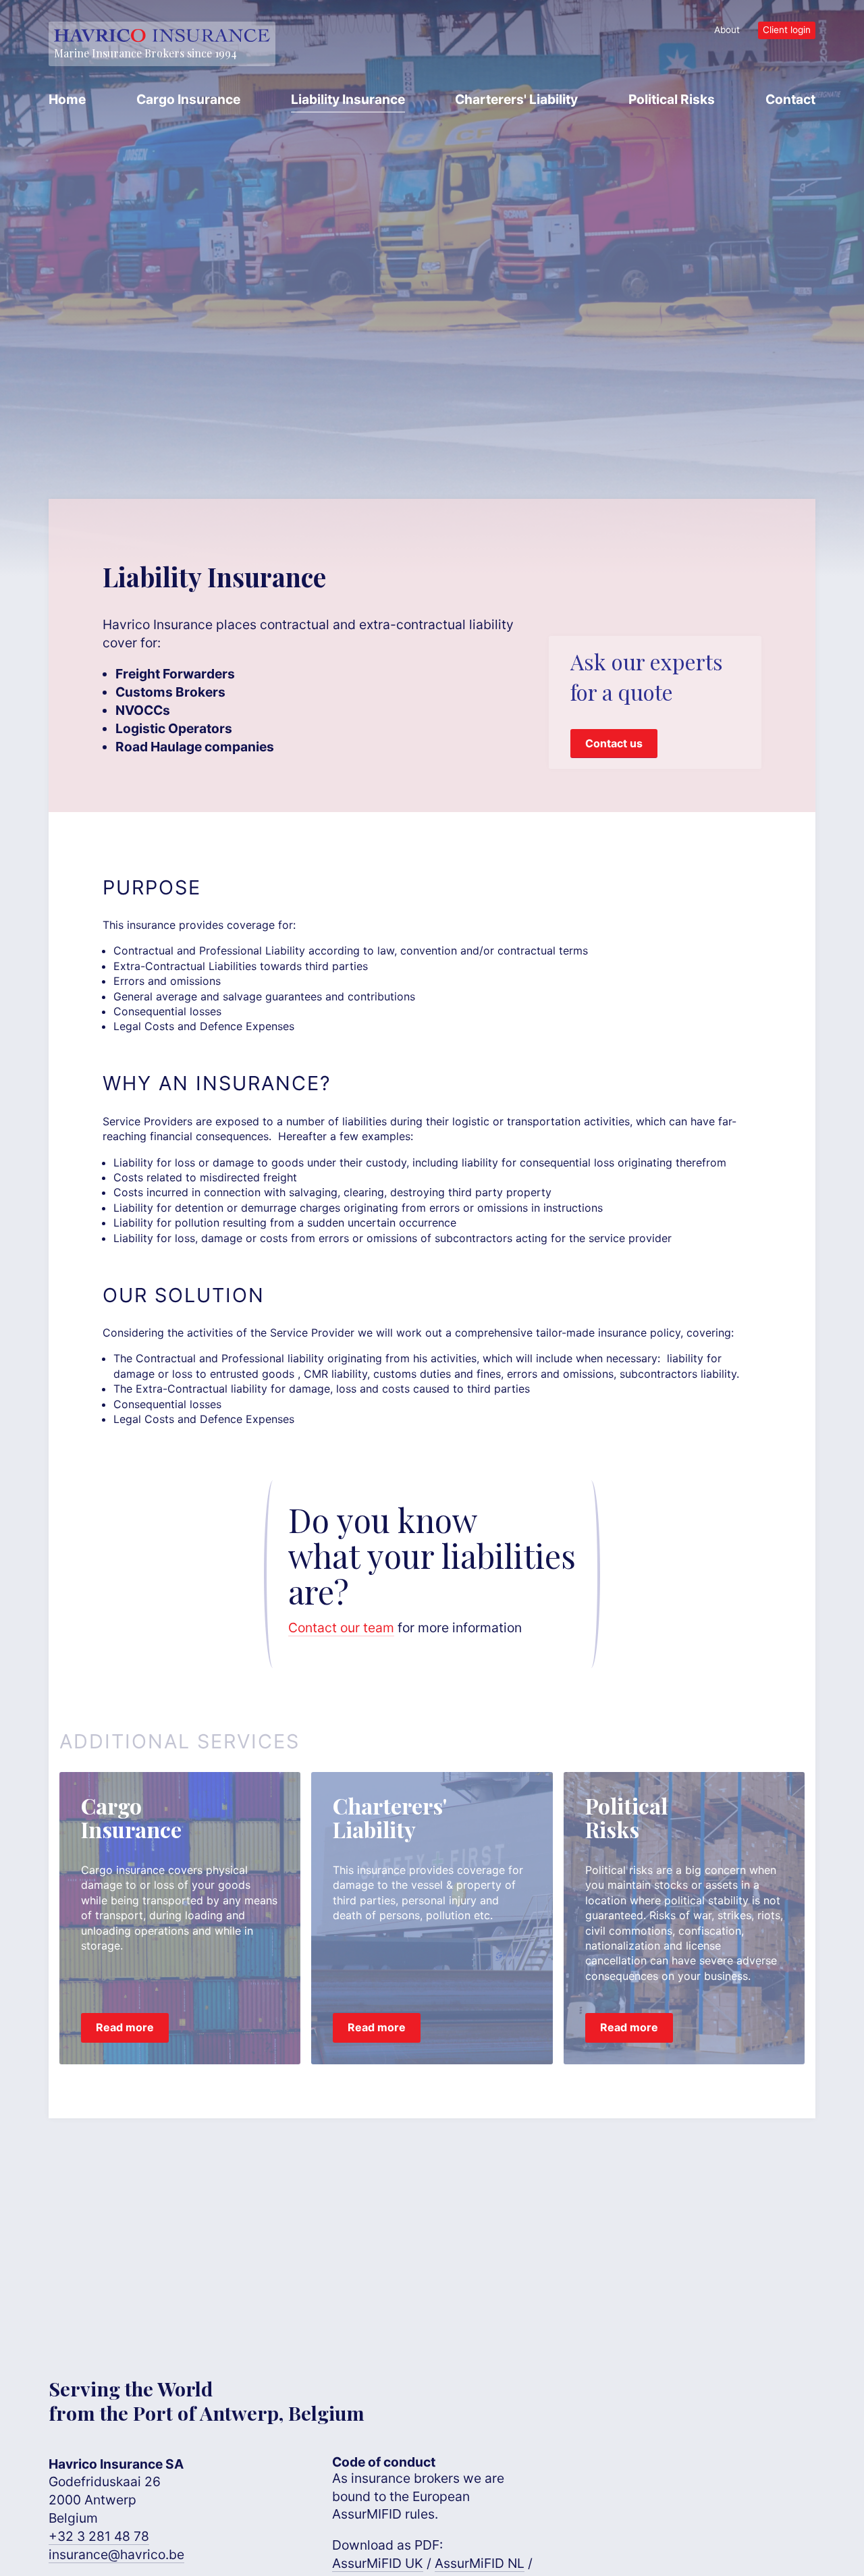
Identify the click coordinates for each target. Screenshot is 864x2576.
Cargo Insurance (188, 99)
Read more (125, 2027)
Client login (787, 30)
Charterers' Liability (516, 99)
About (727, 30)
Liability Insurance (348, 99)
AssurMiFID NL (480, 2563)
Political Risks (672, 99)
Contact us (614, 743)
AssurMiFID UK (378, 2563)
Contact (790, 99)
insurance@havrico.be (116, 2554)
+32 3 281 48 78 (99, 2536)
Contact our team (341, 1628)
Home (67, 99)
